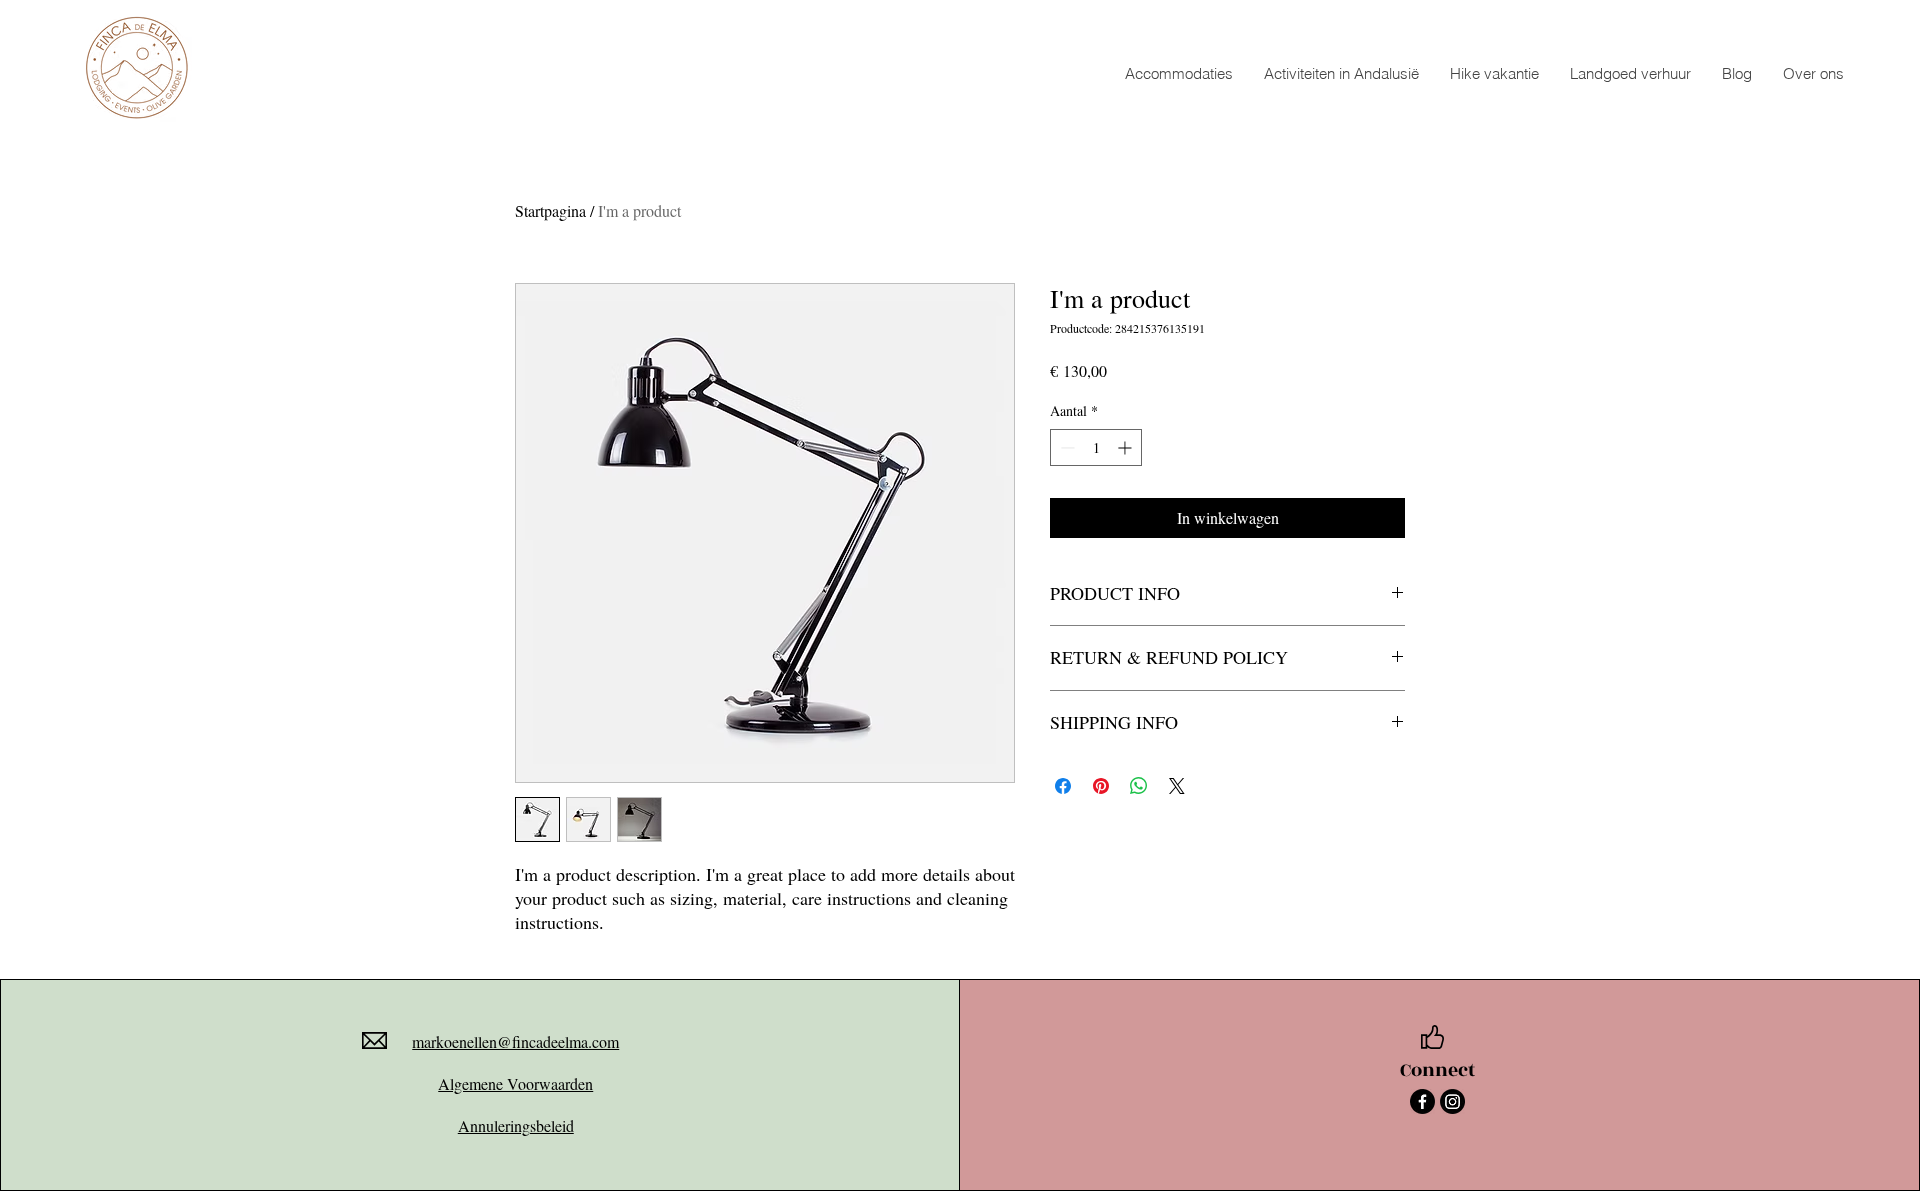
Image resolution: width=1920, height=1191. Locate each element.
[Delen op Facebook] (1063, 786)
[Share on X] (1177, 786)
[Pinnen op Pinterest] (1101, 786)
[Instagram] (1452, 1101)
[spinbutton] (1096, 447)
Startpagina (550, 210)
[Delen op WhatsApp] (1139, 786)
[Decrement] (1065, 447)
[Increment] (1126, 447)
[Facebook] (1422, 1101)
